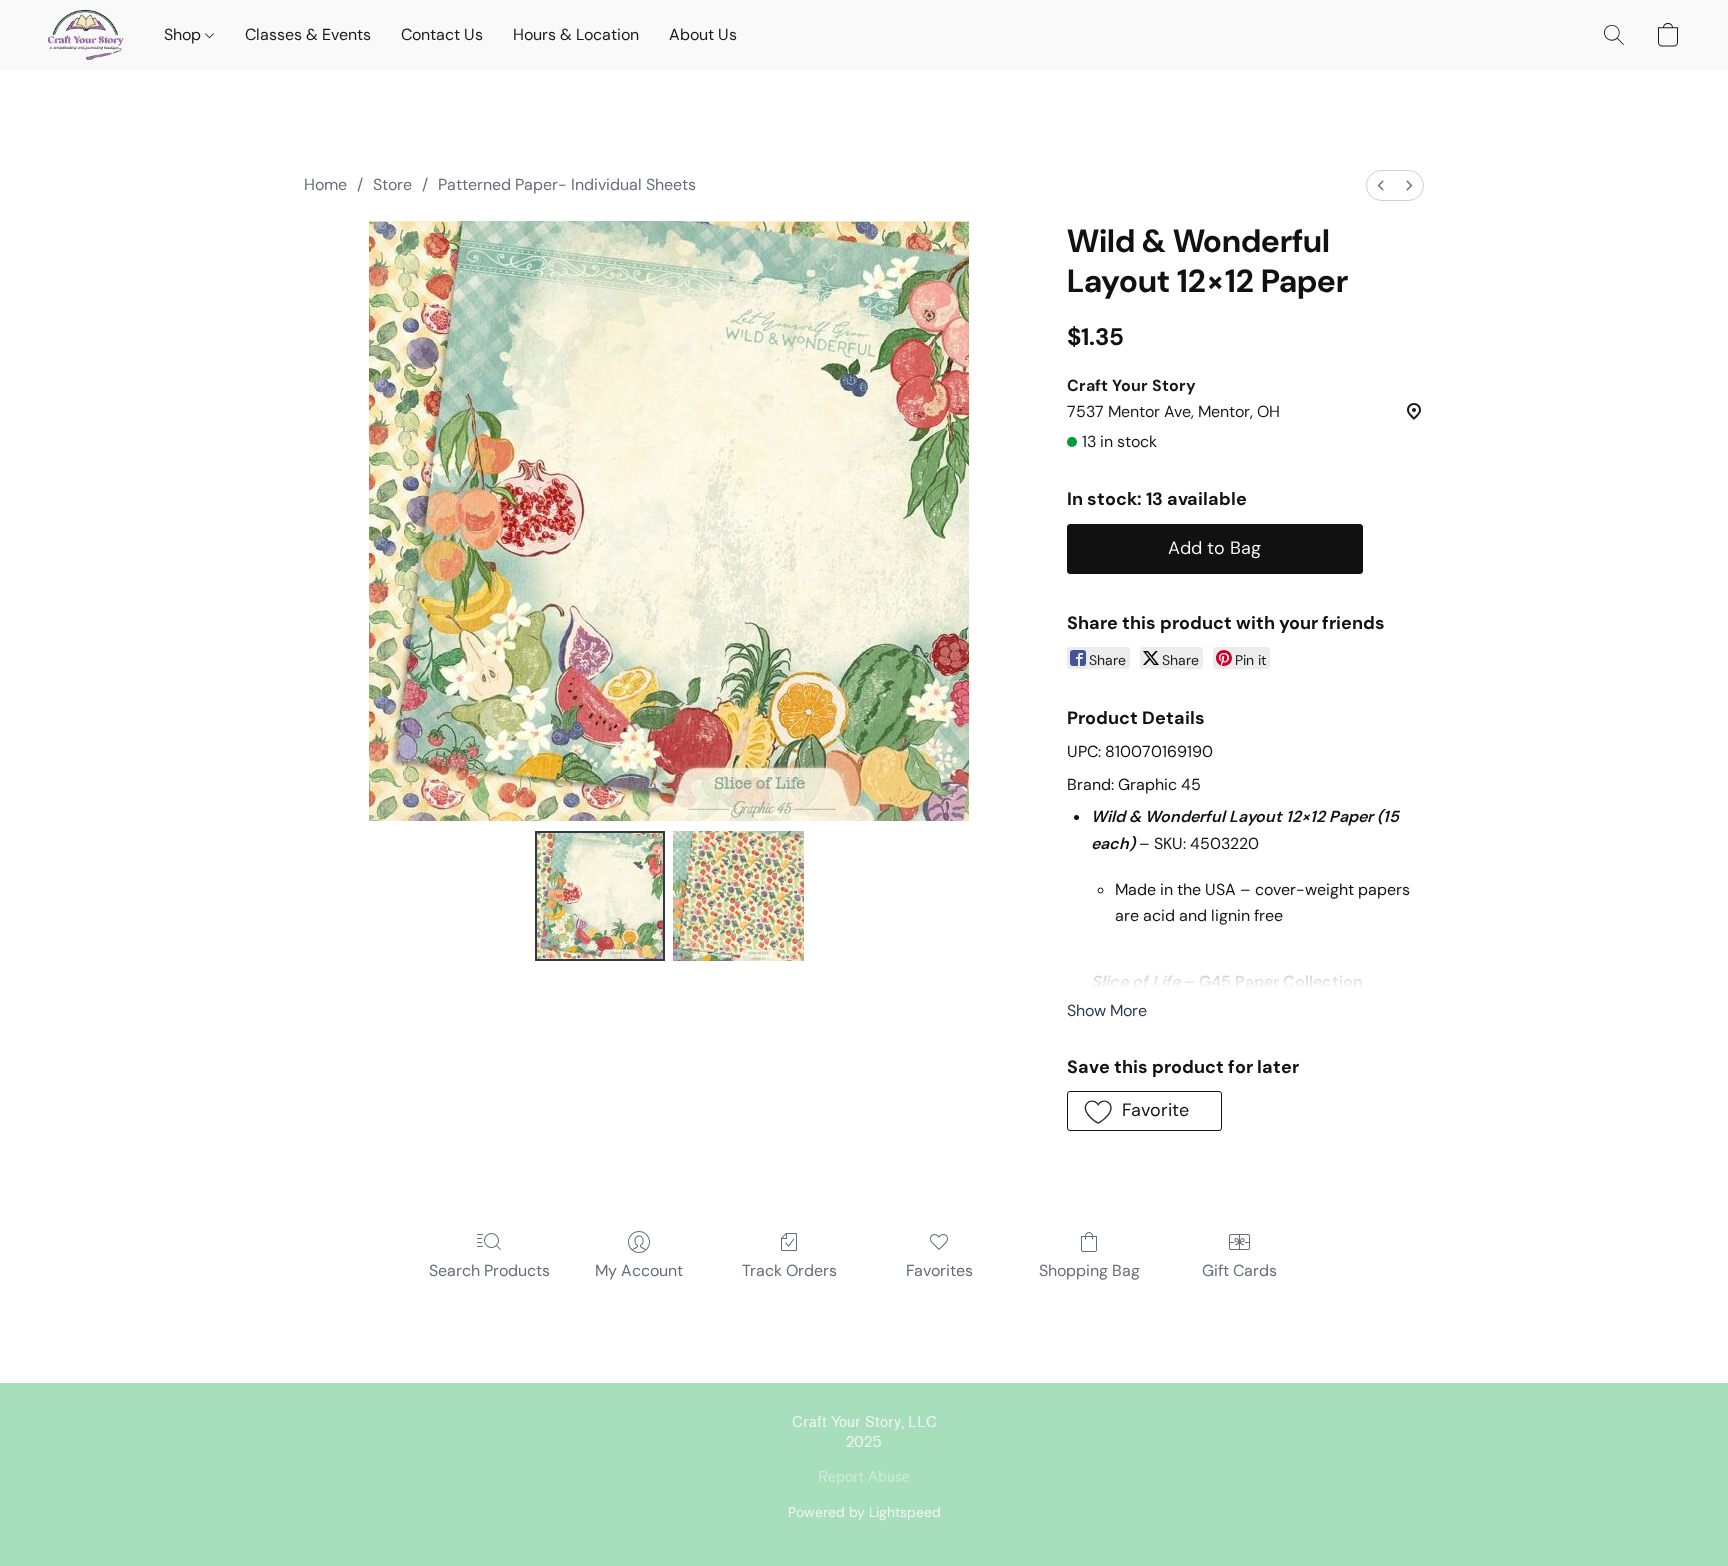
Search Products (489, 1270)
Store (392, 184)
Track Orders (789, 1270)
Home (325, 184)
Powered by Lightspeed (864, 1512)
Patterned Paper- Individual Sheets (567, 184)
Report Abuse (864, 1477)
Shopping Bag (1089, 1270)
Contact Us (442, 34)
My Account (639, 1270)
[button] (86, 35)
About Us (703, 34)
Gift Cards (1239, 1270)
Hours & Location (576, 34)
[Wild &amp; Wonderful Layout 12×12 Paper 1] (738, 896)
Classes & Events (308, 34)
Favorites (939, 1270)
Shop (184, 34)
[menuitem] (1381, 185)
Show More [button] (1107, 1010)
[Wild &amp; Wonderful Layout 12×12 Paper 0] (600, 896)
